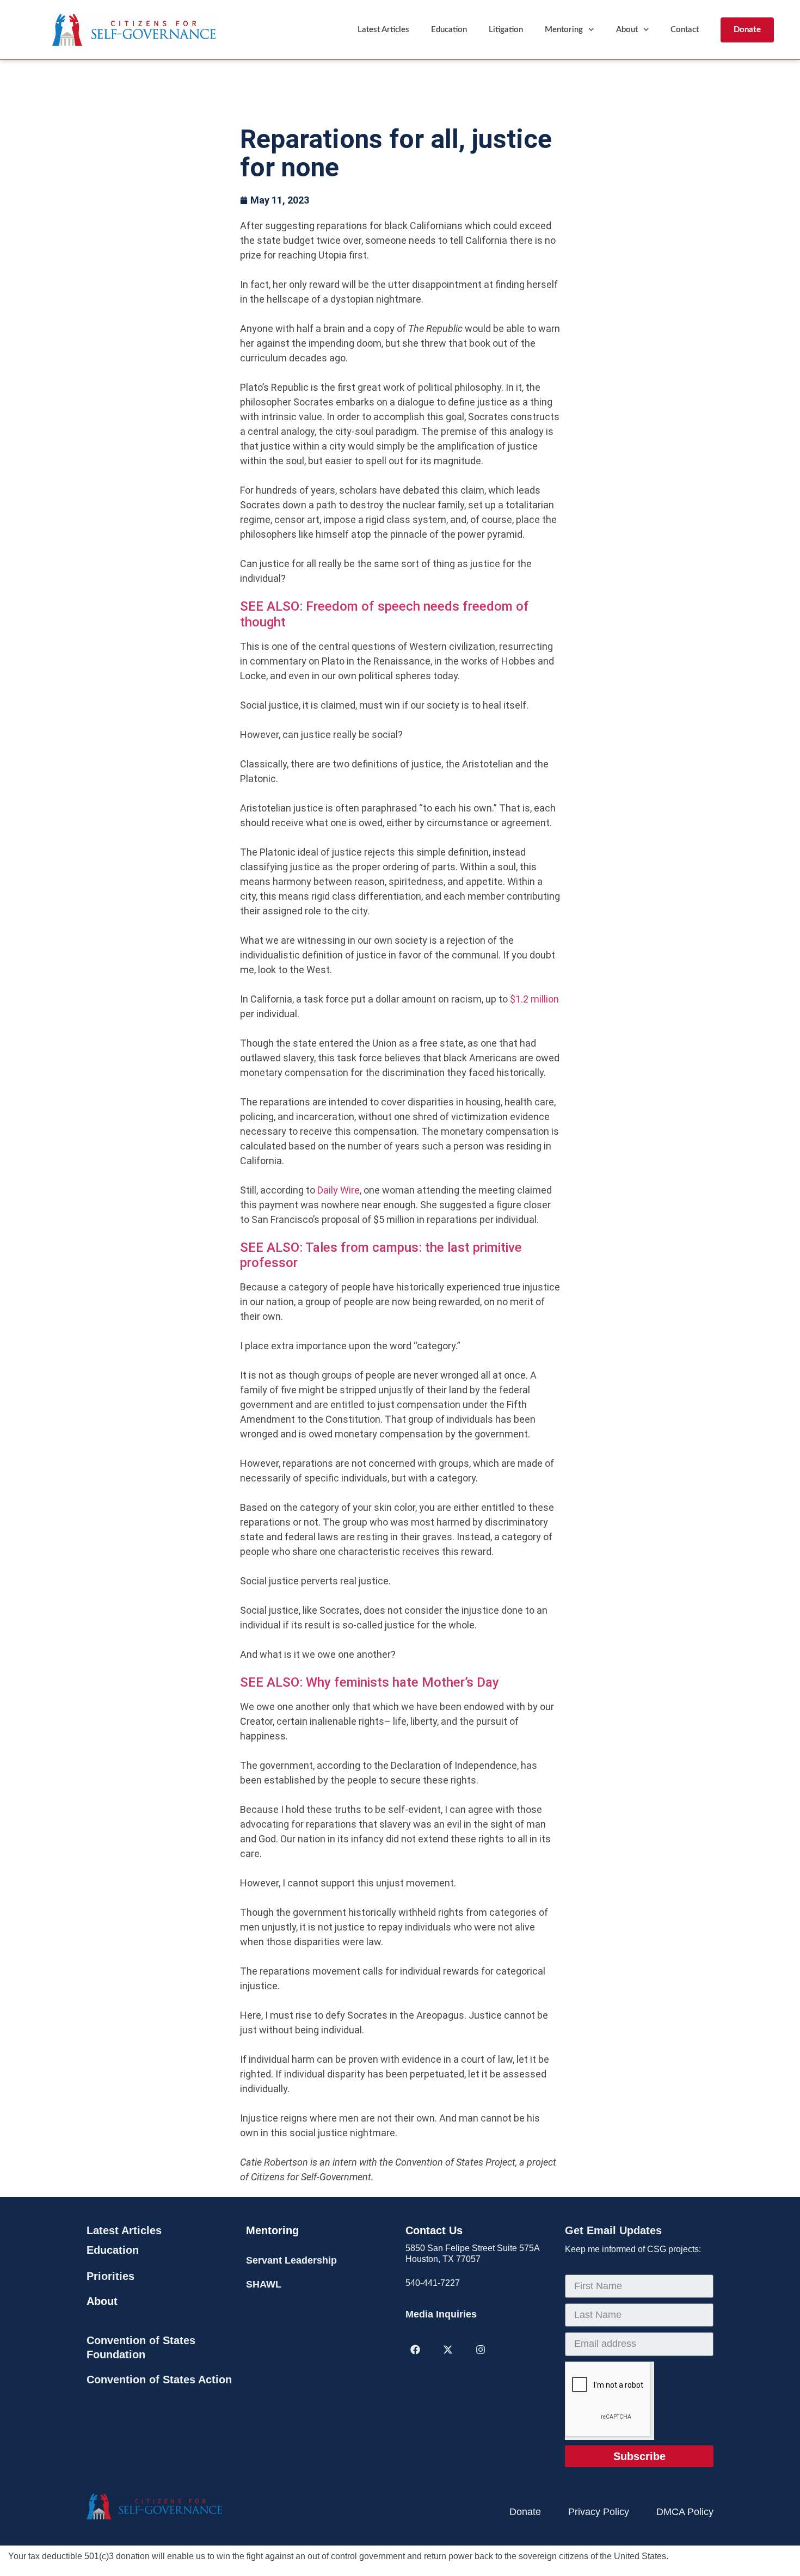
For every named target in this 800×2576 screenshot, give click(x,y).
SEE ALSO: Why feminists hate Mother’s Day (370, 1682)
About (627, 30)
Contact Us (434, 2230)
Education (449, 30)
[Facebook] (415, 2350)
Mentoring (564, 30)
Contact (685, 30)
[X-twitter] (448, 2350)
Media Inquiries (441, 2314)
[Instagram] (481, 2350)
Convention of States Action (159, 2380)
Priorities (110, 2276)
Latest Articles (383, 30)
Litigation (506, 30)
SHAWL (264, 2284)
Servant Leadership (291, 2260)
